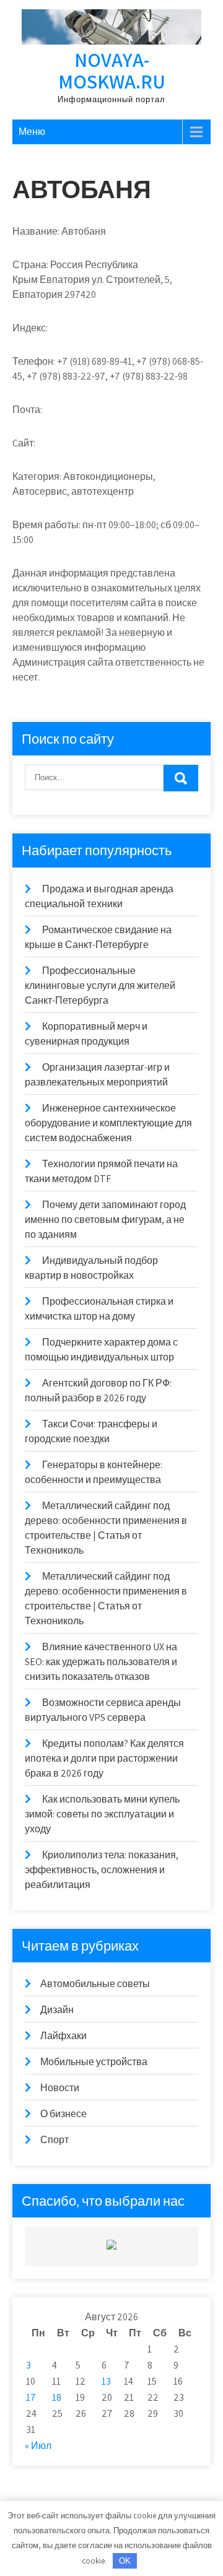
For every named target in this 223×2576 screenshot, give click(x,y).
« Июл (38, 2446)
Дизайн (57, 2010)
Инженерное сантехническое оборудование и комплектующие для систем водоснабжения (108, 1123)
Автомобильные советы (95, 1984)
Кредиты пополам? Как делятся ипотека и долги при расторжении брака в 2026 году (104, 1758)
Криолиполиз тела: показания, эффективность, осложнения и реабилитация (102, 1870)
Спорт (55, 2140)
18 (57, 2397)
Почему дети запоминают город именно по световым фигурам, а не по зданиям (105, 1220)
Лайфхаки (63, 2036)
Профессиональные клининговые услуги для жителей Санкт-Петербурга (100, 986)
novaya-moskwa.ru (112, 70)
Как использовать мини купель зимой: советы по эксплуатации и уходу (102, 1814)
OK (125, 2561)
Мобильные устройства (94, 2062)
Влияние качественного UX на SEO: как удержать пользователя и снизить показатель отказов (101, 1662)
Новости (60, 2088)
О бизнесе (63, 2114)
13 (106, 2381)
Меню (32, 132)
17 (31, 2397)
